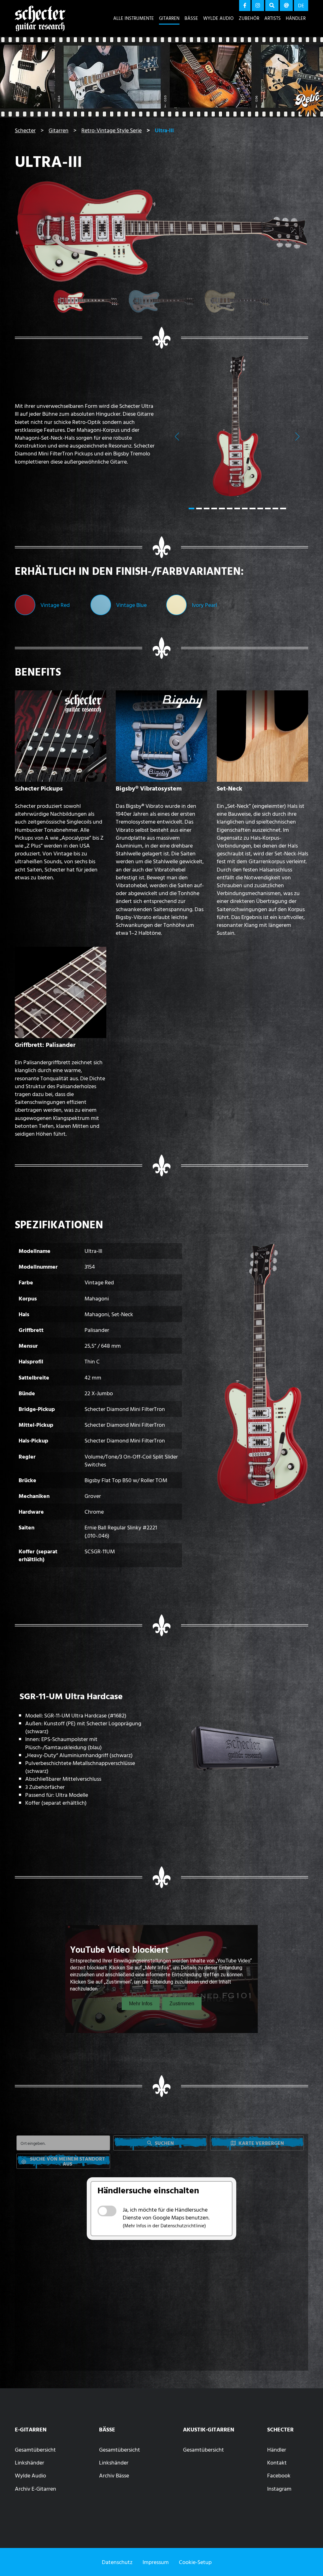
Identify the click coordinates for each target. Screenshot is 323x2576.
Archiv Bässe (114, 2475)
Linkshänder (29, 2462)
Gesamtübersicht (35, 2450)
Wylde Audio (218, 18)
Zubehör (249, 18)
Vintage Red (55, 605)
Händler (296, 18)
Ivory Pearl (204, 605)
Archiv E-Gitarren (35, 2489)
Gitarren (169, 18)
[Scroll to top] (309, 2559)
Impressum (156, 2562)
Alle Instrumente (134, 18)
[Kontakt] (286, 6)
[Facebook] (245, 6)
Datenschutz (117, 2562)
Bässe (191, 18)
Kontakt (277, 2462)
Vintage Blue (131, 605)
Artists (273, 18)
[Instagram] (258, 6)
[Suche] (272, 6)
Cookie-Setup (195, 2562)
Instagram (279, 2489)
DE (301, 5)
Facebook (279, 2475)
